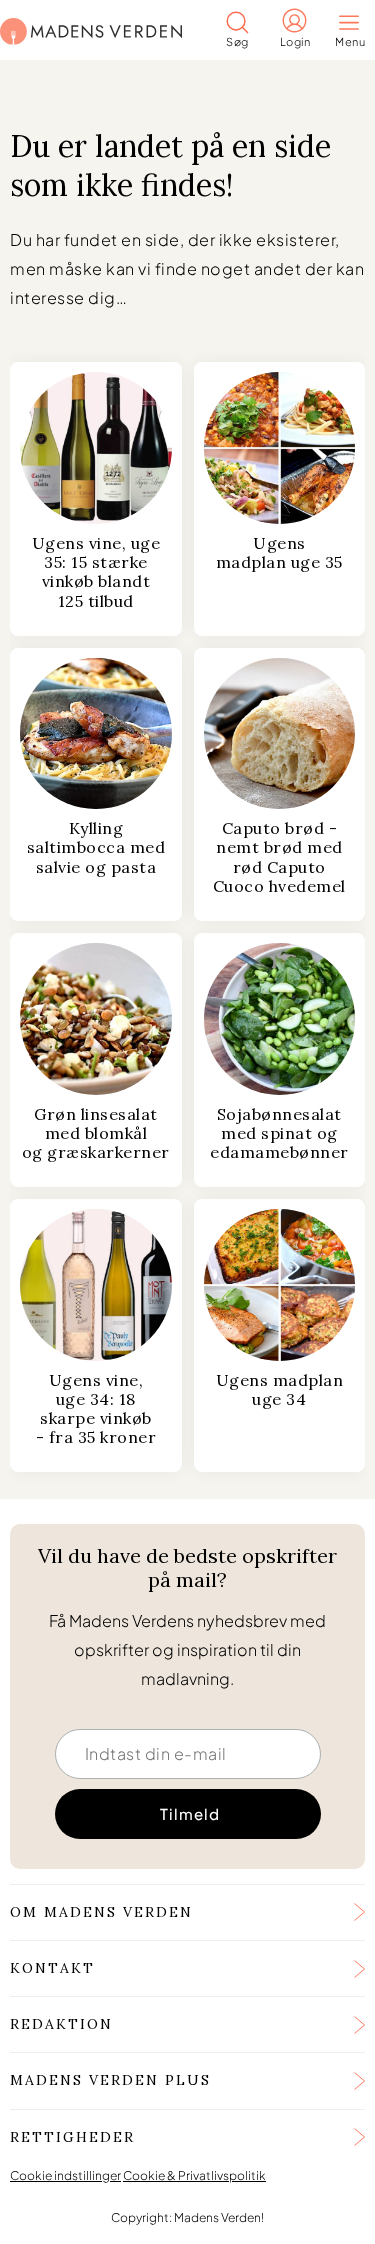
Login (295, 41)
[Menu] (355, 24)
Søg (237, 41)
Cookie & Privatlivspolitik (194, 2175)
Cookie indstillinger (65, 2175)
